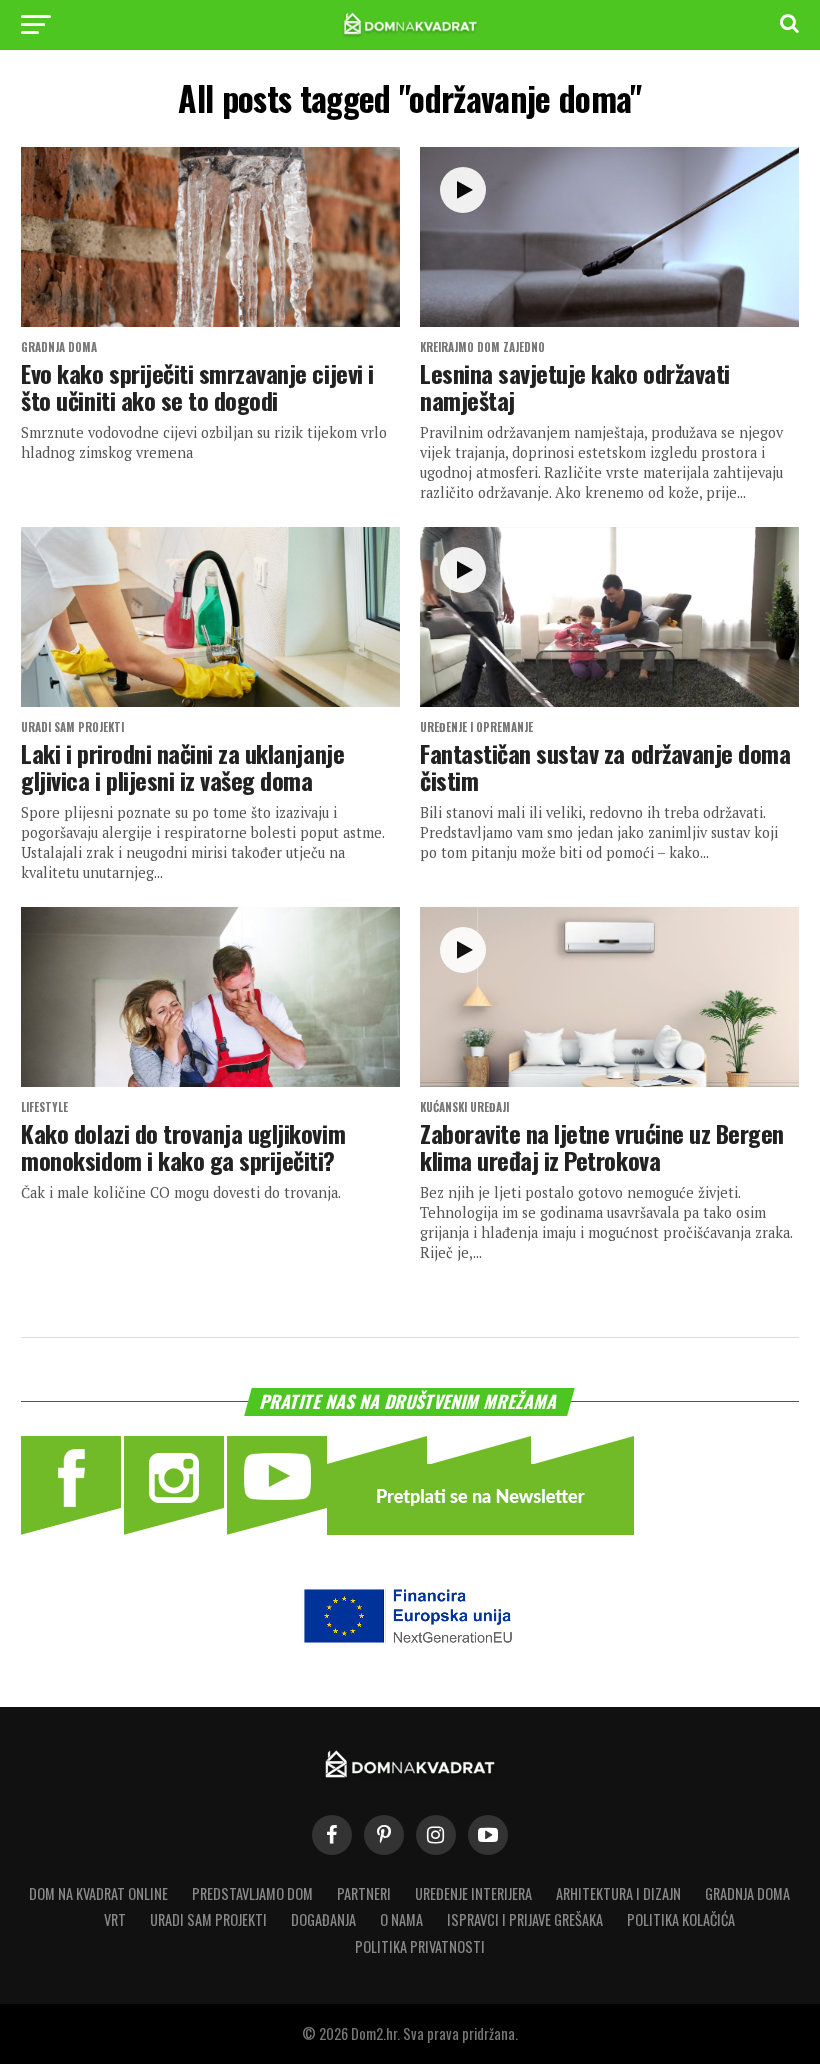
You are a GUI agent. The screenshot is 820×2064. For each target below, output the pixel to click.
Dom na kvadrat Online (98, 1893)
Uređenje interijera (473, 1893)
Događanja (323, 1919)
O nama (401, 1919)
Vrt (115, 1919)
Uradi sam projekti (208, 1919)
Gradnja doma (747, 1893)
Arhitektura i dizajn (618, 1893)
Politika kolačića (681, 1919)
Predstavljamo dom (252, 1893)
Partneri (364, 1893)
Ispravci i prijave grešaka (525, 1919)
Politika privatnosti (420, 1946)
